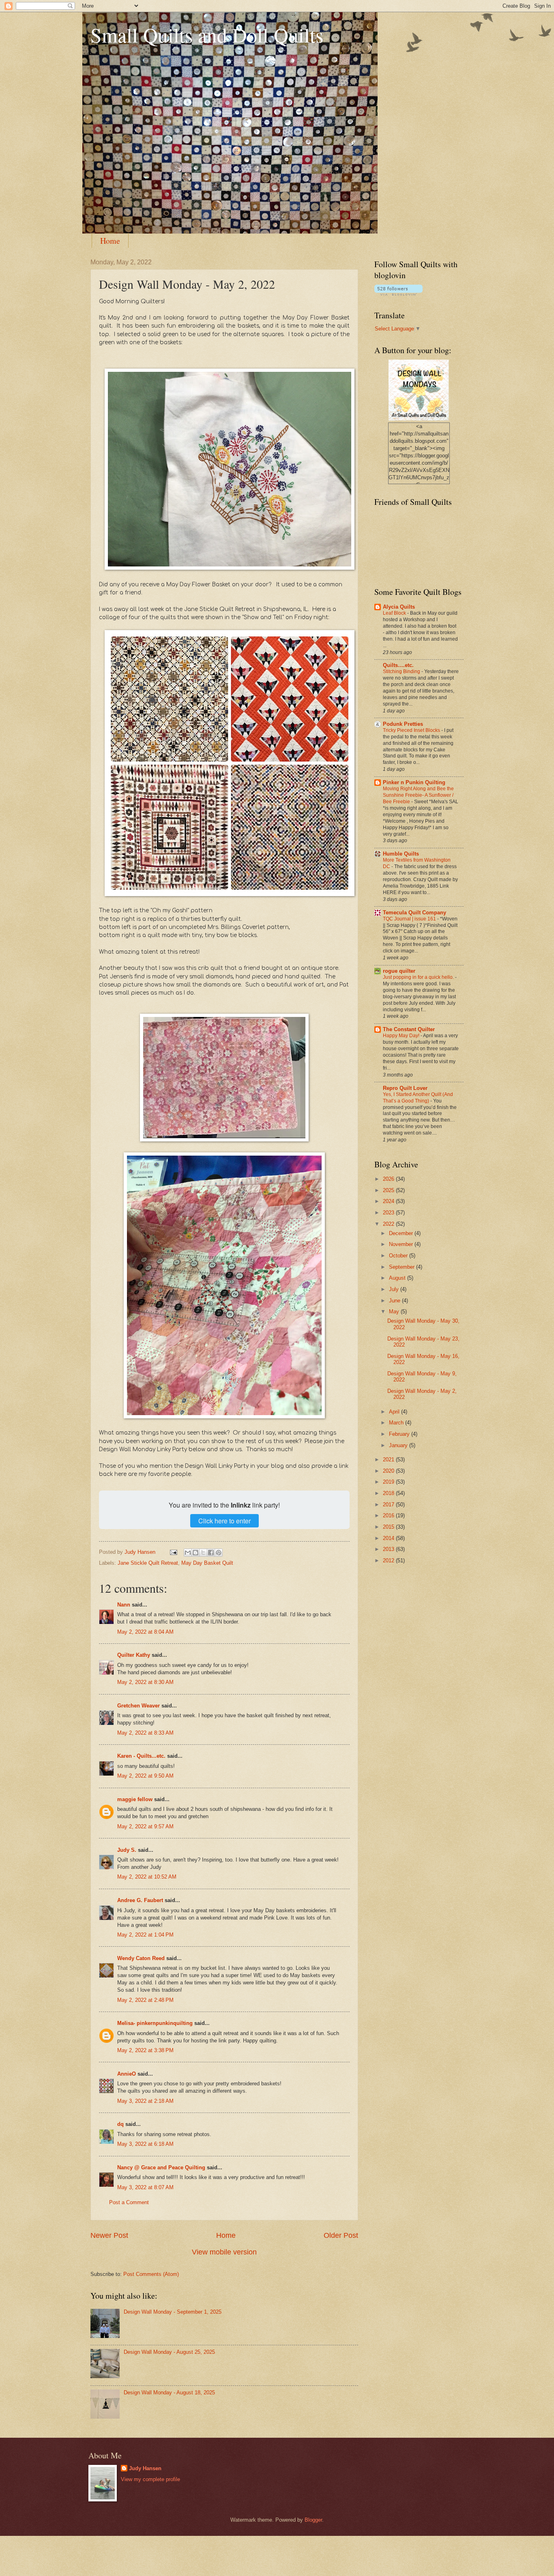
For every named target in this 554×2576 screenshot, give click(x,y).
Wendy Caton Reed (141, 1958)
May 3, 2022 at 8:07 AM (145, 2187)
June (395, 1301)
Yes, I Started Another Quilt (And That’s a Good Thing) (418, 1098)
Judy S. (127, 1850)
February (400, 1434)
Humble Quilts (401, 854)
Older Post (341, 2235)
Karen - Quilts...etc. (141, 1756)
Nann (124, 1605)
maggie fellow (135, 1799)
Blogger (313, 2520)
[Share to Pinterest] (219, 1553)
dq (120, 2124)
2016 (389, 1515)
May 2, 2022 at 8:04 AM (145, 1632)
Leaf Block (395, 613)
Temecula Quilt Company (414, 913)
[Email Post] (173, 1552)
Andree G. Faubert (140, 1900)
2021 (389, 1460)
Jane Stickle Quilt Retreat (148, 1563)
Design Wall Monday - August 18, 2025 (169, 2393)
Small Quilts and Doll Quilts (207, 35)
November (402, 1244)
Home (110, 241)
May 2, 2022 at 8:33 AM (145, 1733)
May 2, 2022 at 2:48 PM (145, 2000)
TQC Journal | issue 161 (410, 919)
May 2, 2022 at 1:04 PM (145, 1935)
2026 (389, 1179)
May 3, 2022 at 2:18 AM (145, 2101)
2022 (389, 1224)
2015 (389, 1527)
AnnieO (127, 2074)
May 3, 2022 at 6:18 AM (145, 2144)
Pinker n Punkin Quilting (414, 782)
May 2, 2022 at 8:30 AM (145, 1682)
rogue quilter (399, 971)
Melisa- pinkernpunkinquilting (156, 2023)
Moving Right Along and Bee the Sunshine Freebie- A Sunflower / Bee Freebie (418, 795)
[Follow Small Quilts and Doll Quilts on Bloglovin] (398, 294)
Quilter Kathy (134, 1655)
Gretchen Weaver (138, 1706)
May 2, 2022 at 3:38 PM (145, 2050)
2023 (389, 1213)
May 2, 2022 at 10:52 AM (147, 1877)
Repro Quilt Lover (405, 1088)
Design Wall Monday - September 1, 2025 (173, 2312)
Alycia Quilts (399, 607)
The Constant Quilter (409, 1029)
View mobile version (224, 2252)
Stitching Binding (402, 671)
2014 (389, 1538)
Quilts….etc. (398, 665)
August (398, 1278)
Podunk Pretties (403, 724)
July (395, 1289)
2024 (389, 1201)
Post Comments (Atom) (151, 2274)
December (402, 1233)
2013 (389, 1549)
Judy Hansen (145, 2468)
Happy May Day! (402, 1036)
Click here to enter (224, 1521)
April (395, 1412)
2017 (389, 1505)
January (399, 1445)
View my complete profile (150, 2479)
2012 (389, 1560)
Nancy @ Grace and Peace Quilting (161, 2167)
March (397, 1423)
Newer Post (109, 2235)
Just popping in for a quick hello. (419, 977)
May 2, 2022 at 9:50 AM (145, 1776)
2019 (389, 1482)
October (399, 1256)
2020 (389, 1471)
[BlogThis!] (195, 1553)
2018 (389, 1493)
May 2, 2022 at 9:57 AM (145, 1826)
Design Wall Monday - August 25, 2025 (169, 2352)
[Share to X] (203, 1553)
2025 (389, 1190)
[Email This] (188, 1553)
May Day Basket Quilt (207, 1563)
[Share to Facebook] (211, 1553)
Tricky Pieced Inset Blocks (412, 730)
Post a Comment (129, 2202)
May (395, 1312)
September (403, 1267)
